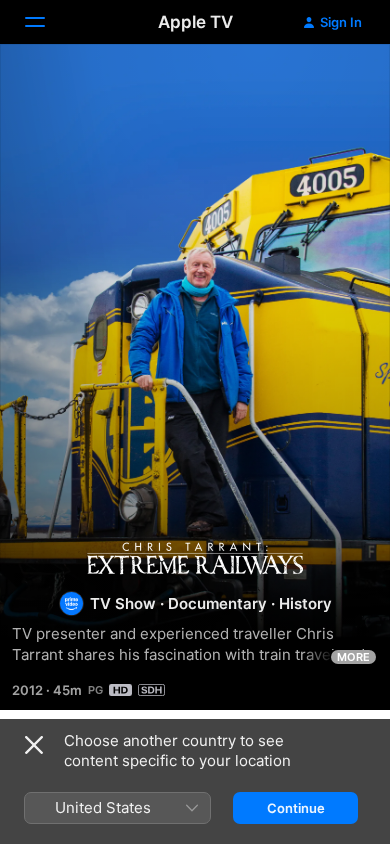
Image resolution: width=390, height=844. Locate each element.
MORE (353, 657)
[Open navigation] (47, 22)
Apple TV (195, 22)
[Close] (34, 745)
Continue (296, 808)
